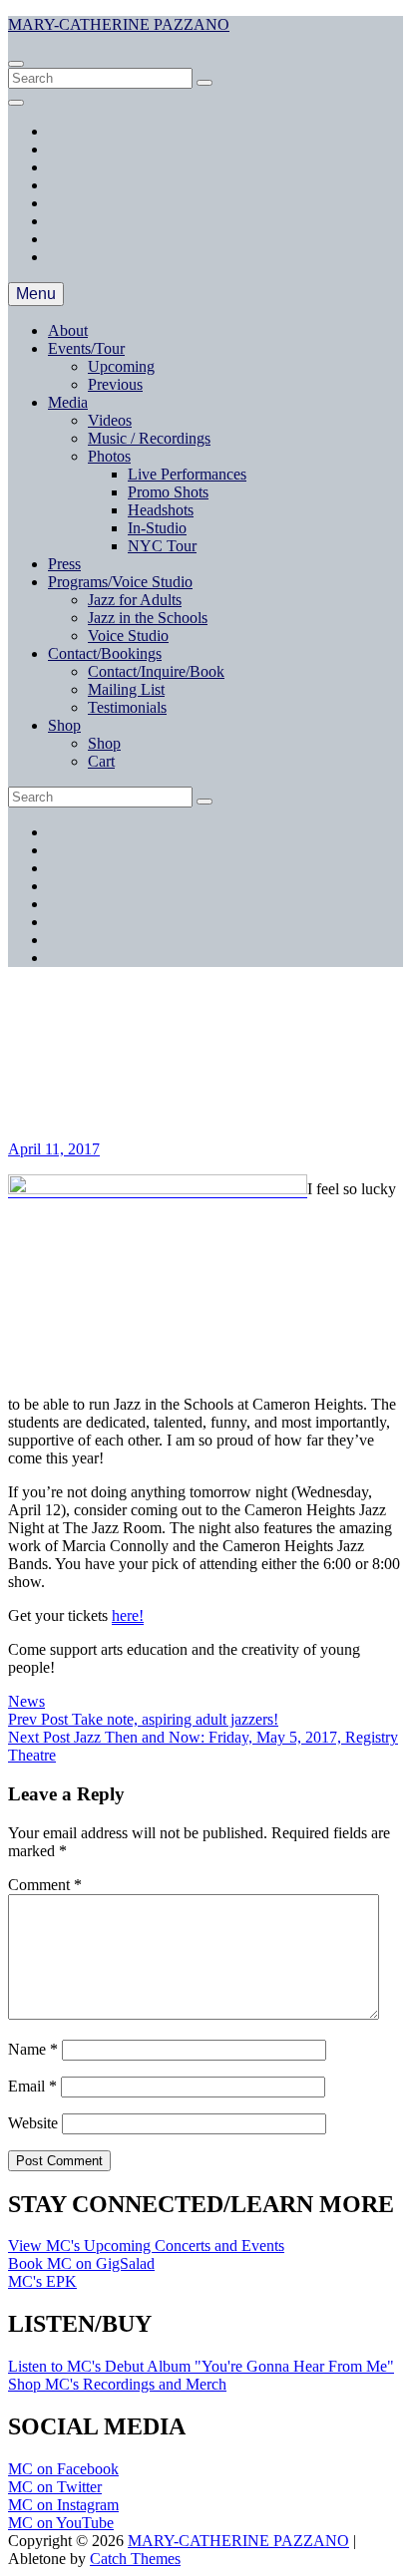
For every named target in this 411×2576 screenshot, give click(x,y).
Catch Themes (135, 2559)
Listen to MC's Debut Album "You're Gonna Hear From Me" (201, 2366)
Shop (64, 725)
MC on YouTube (61, 2523)
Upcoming (121, 366)
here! (128, 1615)
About (68, 330)
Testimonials (127, 707)
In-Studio (157, 528)
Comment (45, 1885)
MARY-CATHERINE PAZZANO (119, 24)
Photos (109, 456)
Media (68, 402)
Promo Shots (168, 492)
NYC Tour (162, 546)
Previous (115, 384)
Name (33, 2049)
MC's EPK (42, 2281)
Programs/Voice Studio (120, 582)
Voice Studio (128, 636)
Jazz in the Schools (148, 618)
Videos (110, 420)
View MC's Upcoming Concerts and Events (146, 2246)
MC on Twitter (55, 2487)
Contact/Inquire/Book (156, 671)
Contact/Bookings (105, 653)
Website (33, 2123)
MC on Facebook (63, 2469)
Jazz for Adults (135, 600)
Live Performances (187, 474)
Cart (101, 761)
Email (32, 2086)
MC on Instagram (63, 2505)
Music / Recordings (149, 438)
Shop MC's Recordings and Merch (117, 2384)
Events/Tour (86, 348)
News (26, 1701)
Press (64, 564)
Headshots (161, 510)
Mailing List (126, 689)
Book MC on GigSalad (81, 2263)
